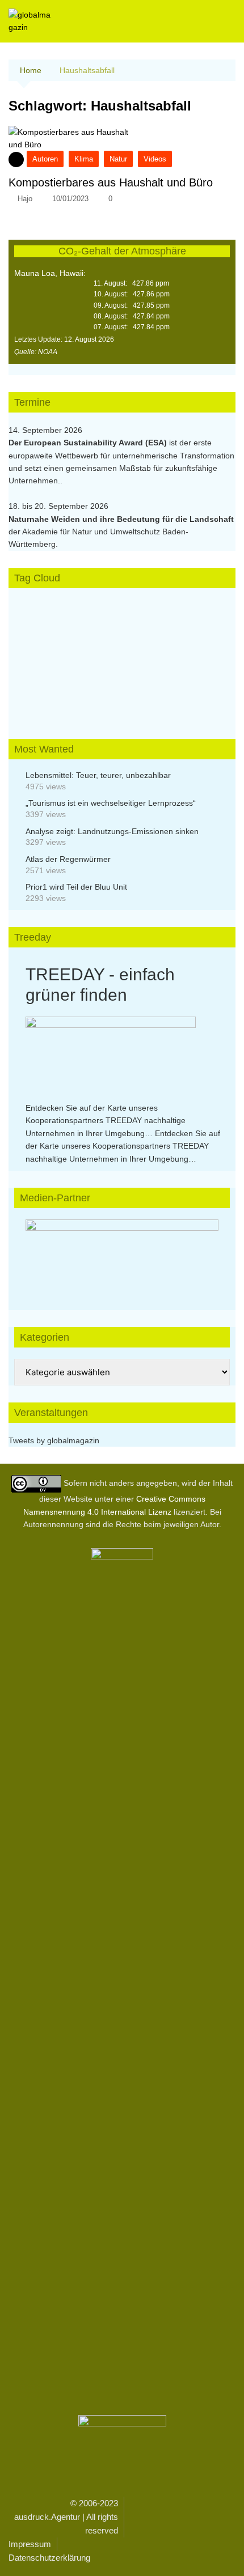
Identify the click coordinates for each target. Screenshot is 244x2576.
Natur (118, 159)
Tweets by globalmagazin (54, 1440)
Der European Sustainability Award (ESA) (89, 443)
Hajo (25, 199)
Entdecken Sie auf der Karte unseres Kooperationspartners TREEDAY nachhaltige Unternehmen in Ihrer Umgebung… (106, 1121)
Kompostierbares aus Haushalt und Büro (111, 182)
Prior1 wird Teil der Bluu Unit (76, 887)
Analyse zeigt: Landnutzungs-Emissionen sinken (112, 831)
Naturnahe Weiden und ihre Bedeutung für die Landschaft (121, 519)
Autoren (45, 159)
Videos (155, 159)
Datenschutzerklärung (49, 2558)
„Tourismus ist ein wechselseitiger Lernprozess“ (111, 803)
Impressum (30, 2544)
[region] (122, 1253)
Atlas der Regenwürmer (68, 859)
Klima (84, 159)
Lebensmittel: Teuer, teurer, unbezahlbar (98, 775)
